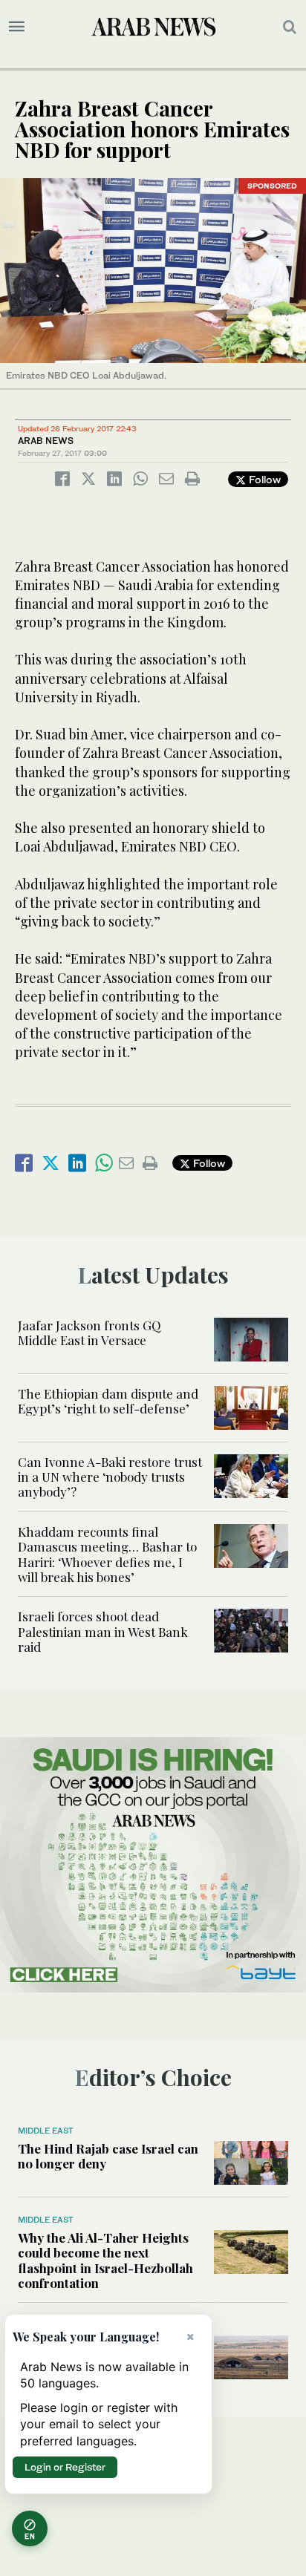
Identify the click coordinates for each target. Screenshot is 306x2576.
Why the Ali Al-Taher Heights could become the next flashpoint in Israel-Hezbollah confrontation (105, 2260)
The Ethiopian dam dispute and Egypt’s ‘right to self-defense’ (108, 1401)
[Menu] (17, 27)
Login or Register (65, 2467)
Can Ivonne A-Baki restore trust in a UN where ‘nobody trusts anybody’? (110, 1477)
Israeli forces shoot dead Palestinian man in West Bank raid (103, 1631)
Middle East (46, 2131)
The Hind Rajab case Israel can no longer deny (108, 2156)
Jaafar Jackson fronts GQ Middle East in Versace (89, 1333)
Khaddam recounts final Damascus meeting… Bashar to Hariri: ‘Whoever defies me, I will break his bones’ (107, 1554)
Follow (263, 479)
